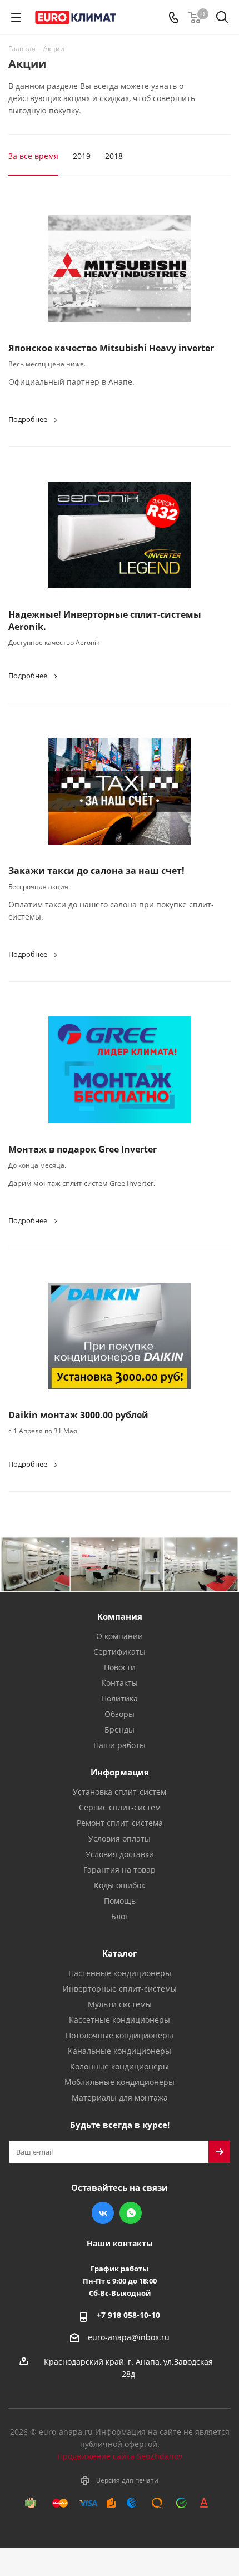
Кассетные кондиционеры (120, 2020)
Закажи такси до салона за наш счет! (96, 871)
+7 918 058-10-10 (128, 2315)
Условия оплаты (120, 1838)
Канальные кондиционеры (120, 2051)
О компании (120, 1636)
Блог (120, 1916)
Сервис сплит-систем (120, 1807)
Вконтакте (103, 2213)
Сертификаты (120, 1652)
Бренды (120, 1729)
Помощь (120, 1901)
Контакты (120, 1683)
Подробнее (28, 419)
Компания (120, 1616)
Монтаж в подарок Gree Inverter (83, 1149)
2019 (82, 156)
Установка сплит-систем (120, 1792)
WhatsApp (131, 2213)
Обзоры (120, 1714)
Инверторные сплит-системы (120, 1989)
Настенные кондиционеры (120, 1973)
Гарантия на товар (120, 1870)
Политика (120, 1698)
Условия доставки (120, 1854)
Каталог (120, 1953)
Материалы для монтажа (120, 2098)
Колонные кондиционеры (120, 2066)
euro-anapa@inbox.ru (129, 2337)
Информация (120, 1772)
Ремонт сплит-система (120, 1823)
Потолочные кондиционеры (120, 2035)
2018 (114, 156)
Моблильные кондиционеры (120, 2082)
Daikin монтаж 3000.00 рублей (78, 1415)
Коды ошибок (120, 1885)
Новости (120, 1667)
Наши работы (120, 1745)
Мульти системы (120, 2004)
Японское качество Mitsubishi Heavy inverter (111, 348)
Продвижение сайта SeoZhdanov (120, 2456)
